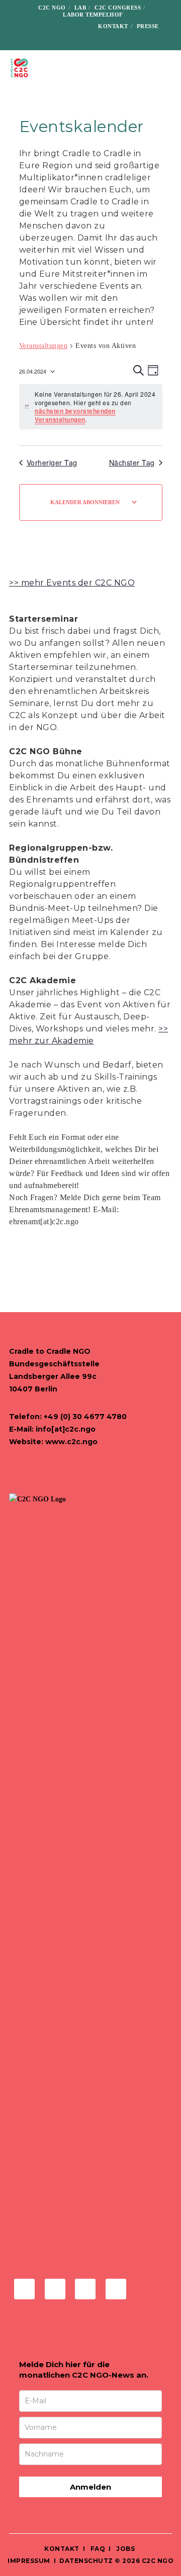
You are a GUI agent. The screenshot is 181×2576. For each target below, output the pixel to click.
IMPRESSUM (29, 2561)
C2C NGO (52, 8)
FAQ (97, 2549)
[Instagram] (48, 26)
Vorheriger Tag (52, 463)
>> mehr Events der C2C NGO (72, 583)
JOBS (125, 2549)
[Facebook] (32, 26)
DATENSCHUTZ (86, 2561)
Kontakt (113, 26)
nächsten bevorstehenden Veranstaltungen (75, 415)
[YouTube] (79, 26)
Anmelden (90, 2487)
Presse (148, 26)
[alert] (91, 407)
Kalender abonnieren (85, 502)
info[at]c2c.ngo (66, 1429)
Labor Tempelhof (93, 15)
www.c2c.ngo (71, 1442)
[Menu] (167, 68)
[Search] (95, 40)
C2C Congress (118, 8)
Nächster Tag (132, 463)
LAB (80, 8)
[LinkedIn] (64, 26)
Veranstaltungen (43, 346)
